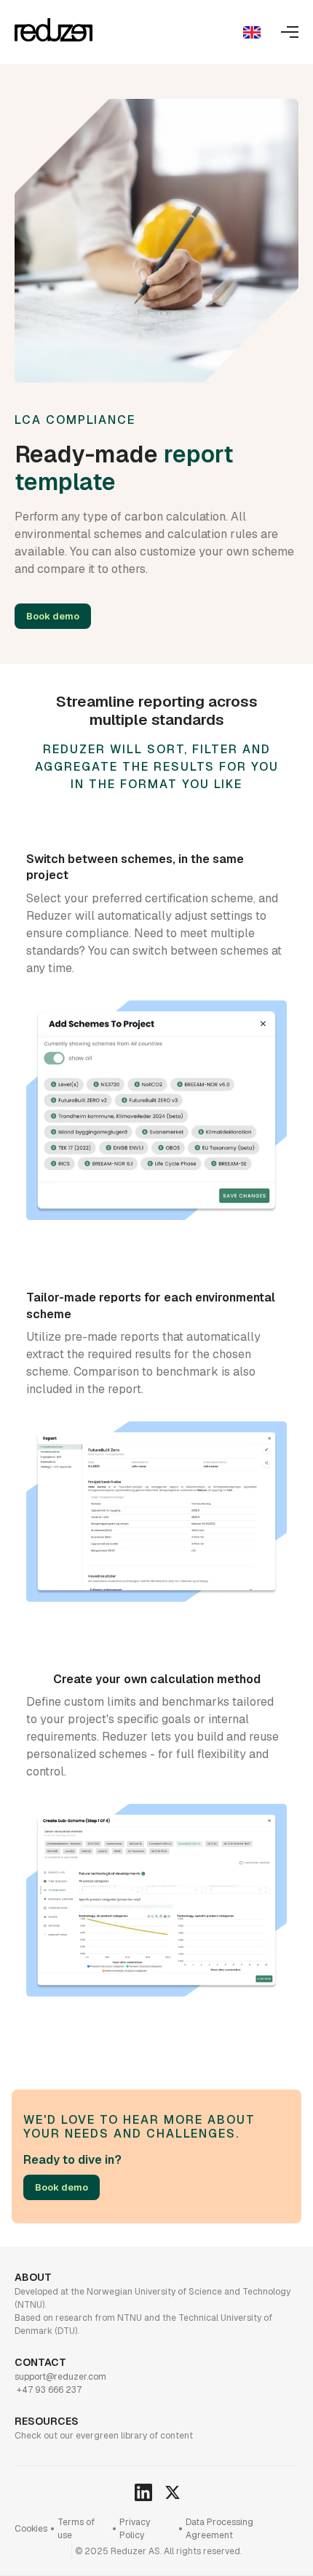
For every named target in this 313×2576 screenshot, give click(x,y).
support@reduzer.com (60, 2377)
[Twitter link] (142, 2491)
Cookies (31, 2529)
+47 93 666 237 (48, 2390)
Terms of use (76, 2529)
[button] (252, 32)
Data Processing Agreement (219, 2529)
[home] (54, 32)
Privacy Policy (135, 2529)
